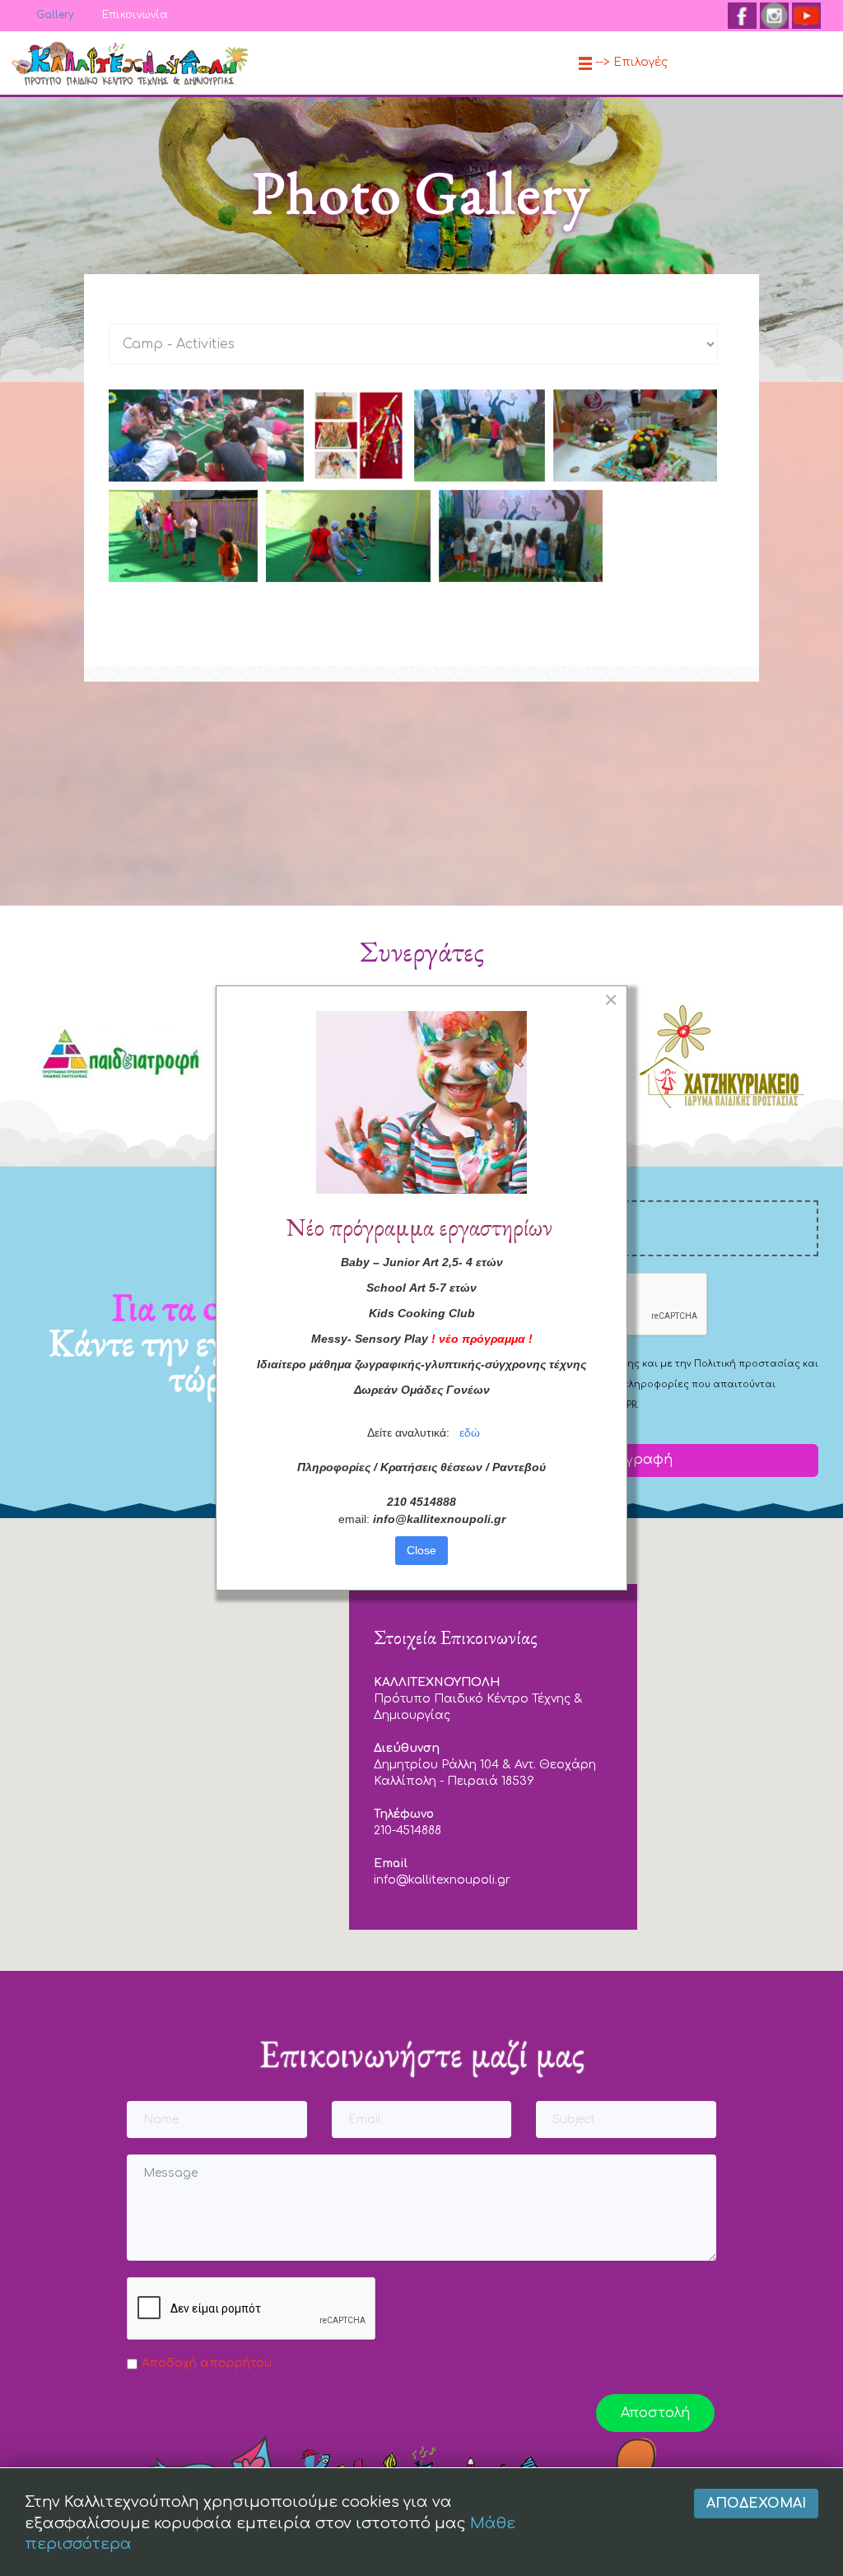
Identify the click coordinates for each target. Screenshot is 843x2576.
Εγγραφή (639, 1460)
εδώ (470, 1432)
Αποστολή (655, 2413)
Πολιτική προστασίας (747, 1364)
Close (421, 1550)
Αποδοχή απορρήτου (207, 2363)
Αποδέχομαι (756, 2504)
